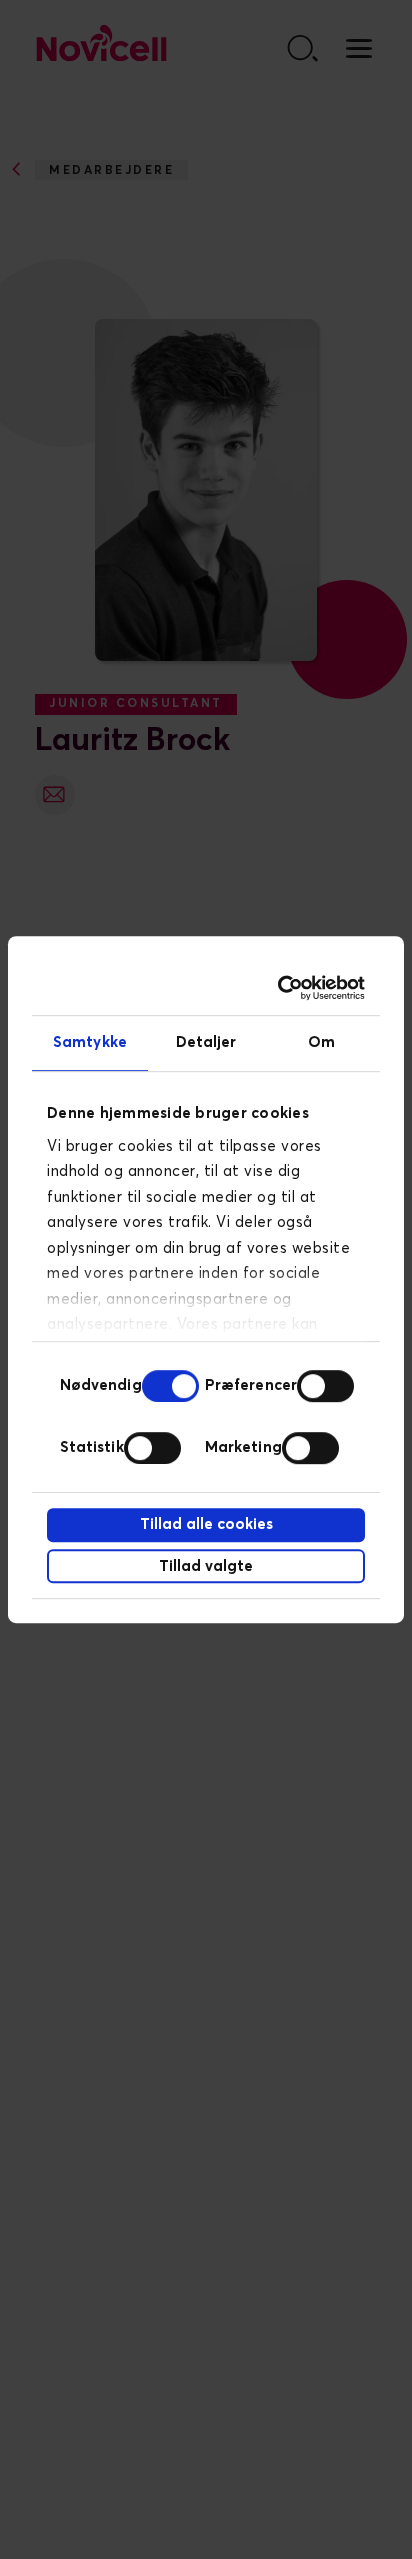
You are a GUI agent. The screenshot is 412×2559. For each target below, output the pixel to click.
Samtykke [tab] (90, 1042)
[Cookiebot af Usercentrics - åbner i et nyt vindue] (281, 988)
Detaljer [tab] (206, 1042)
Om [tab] (321, 1042)
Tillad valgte (206, 1566)
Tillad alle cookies (206, 1524)
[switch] (325, 1386)
